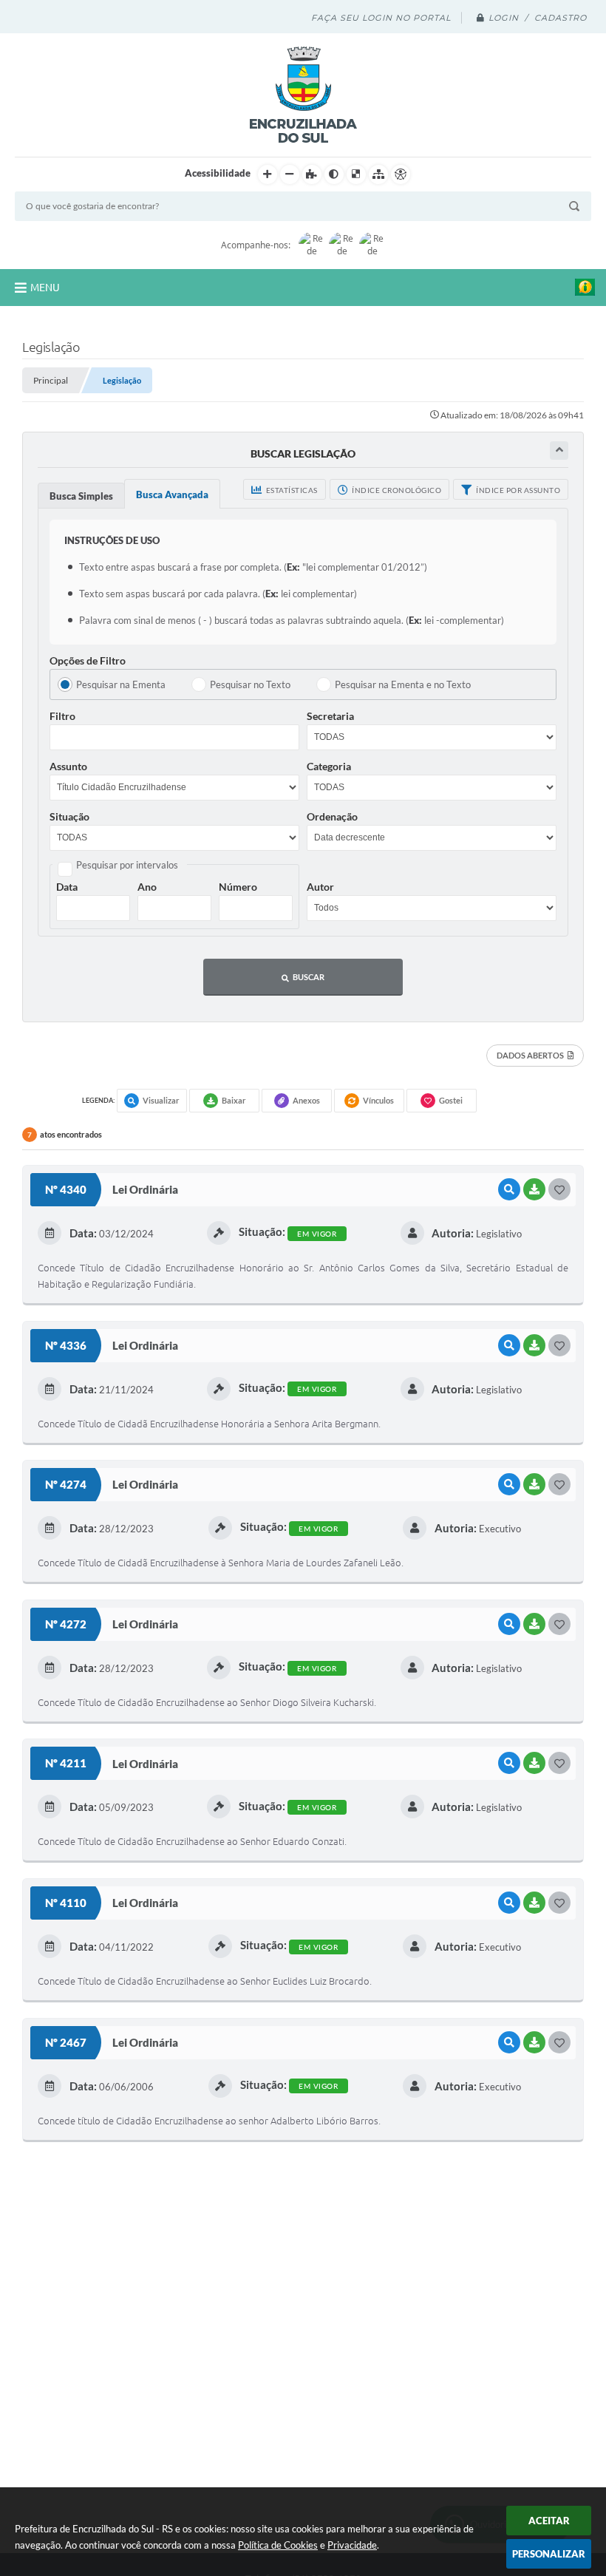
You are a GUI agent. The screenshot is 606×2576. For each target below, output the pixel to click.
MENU (45, 288)
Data (67, 887)
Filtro (62, 716)
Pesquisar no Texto (250, 684)
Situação (69, 816)
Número (238, 887)
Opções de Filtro (88, 660)
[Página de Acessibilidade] (401, 174)
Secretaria (330, 716)
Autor (320, 887)
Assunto (68, 766)
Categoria (329, 766)
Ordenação (332, 816)
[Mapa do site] (378, 174)
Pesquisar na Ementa (121, 684)
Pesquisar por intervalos (127, 865)
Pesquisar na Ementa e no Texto (403, 684)
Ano (147, 887)
